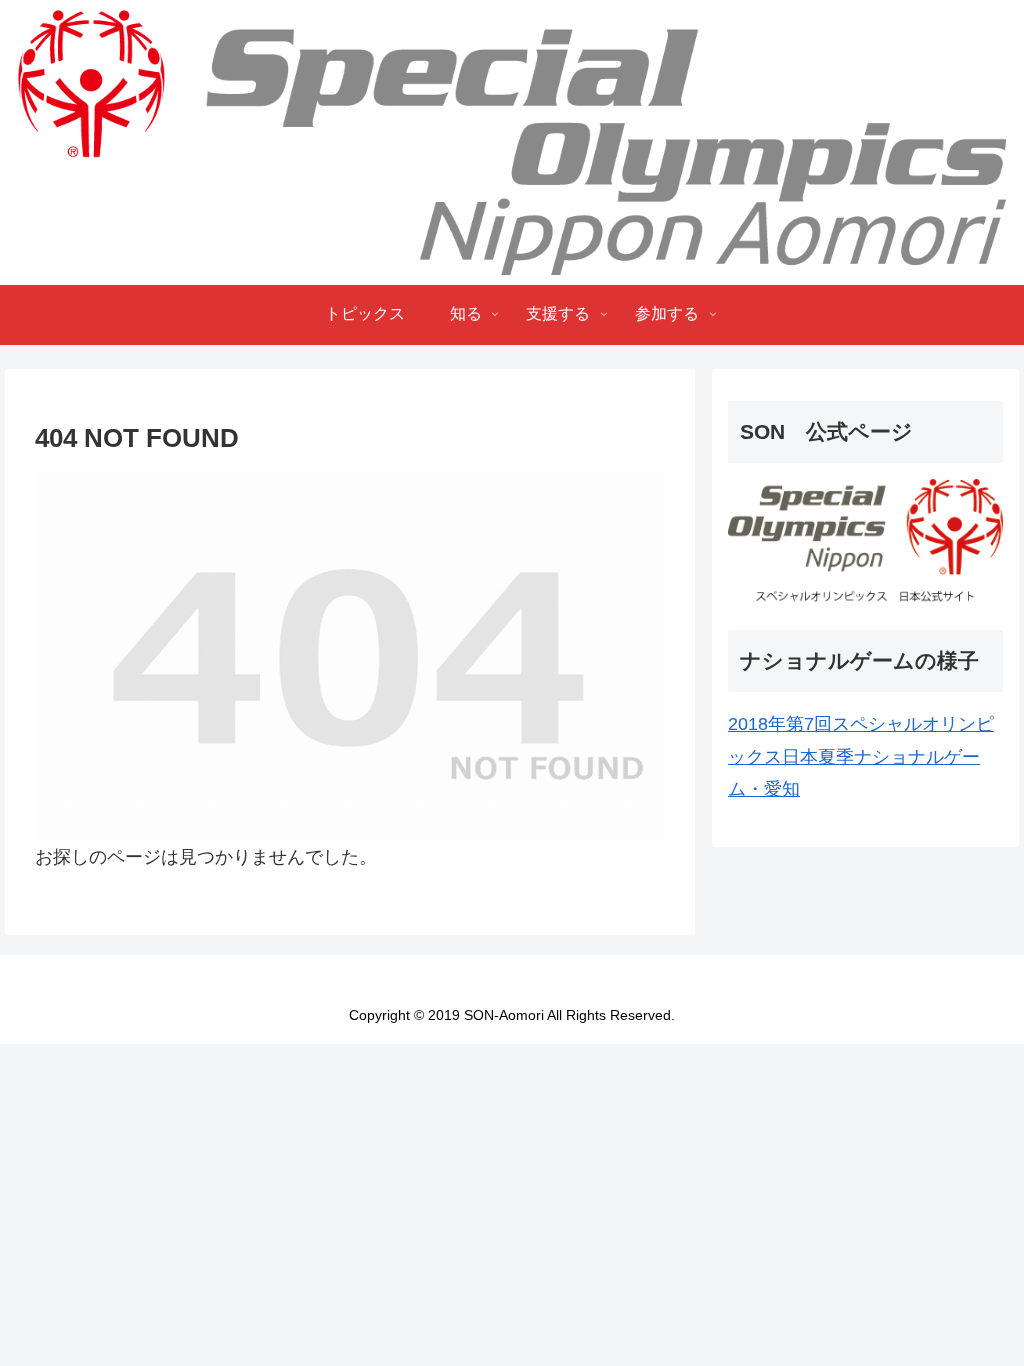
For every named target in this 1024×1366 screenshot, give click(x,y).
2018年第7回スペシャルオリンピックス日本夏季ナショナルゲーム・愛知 (861, 756)
